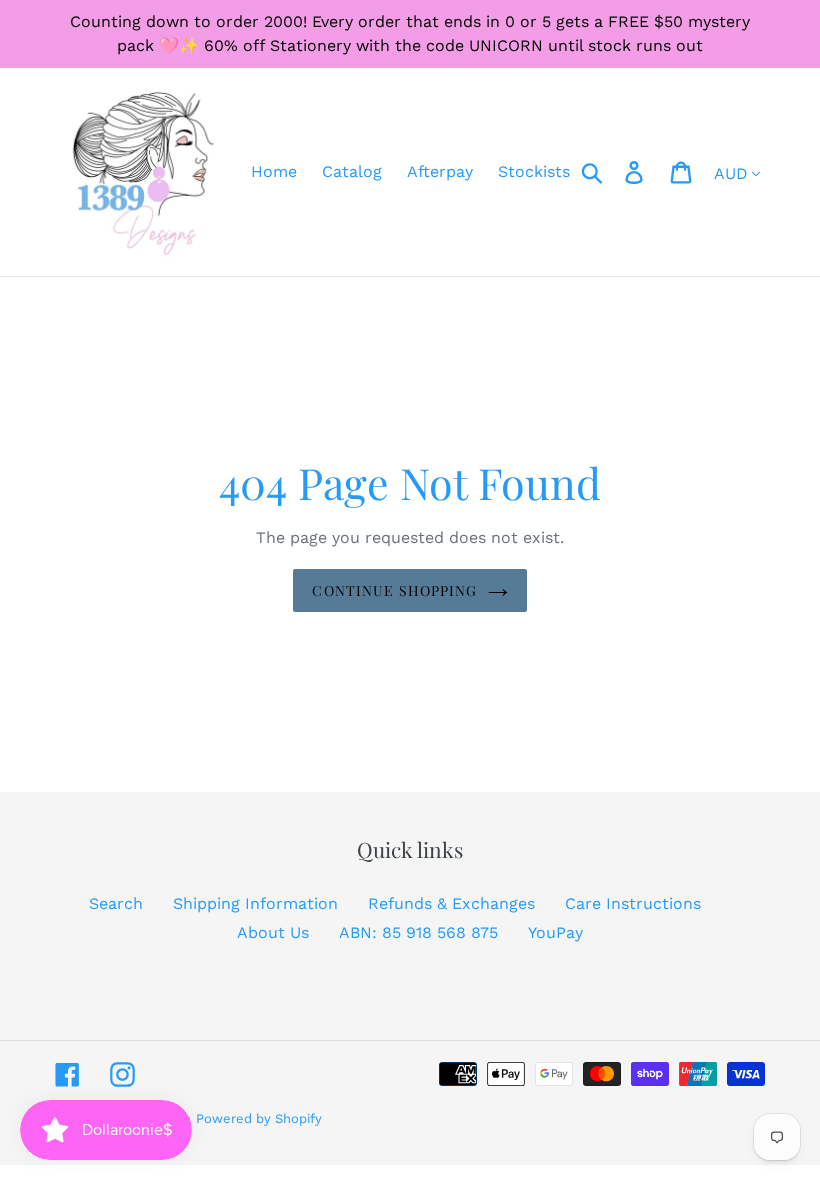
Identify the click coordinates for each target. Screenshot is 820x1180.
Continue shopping (394, 590)
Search (116, 903)
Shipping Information (255, 903)
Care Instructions (633, 903)
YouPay (555, 932)
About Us (273, 932)
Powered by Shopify (259, 1118)
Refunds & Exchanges (451, 903)
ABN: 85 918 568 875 (418, 932)
